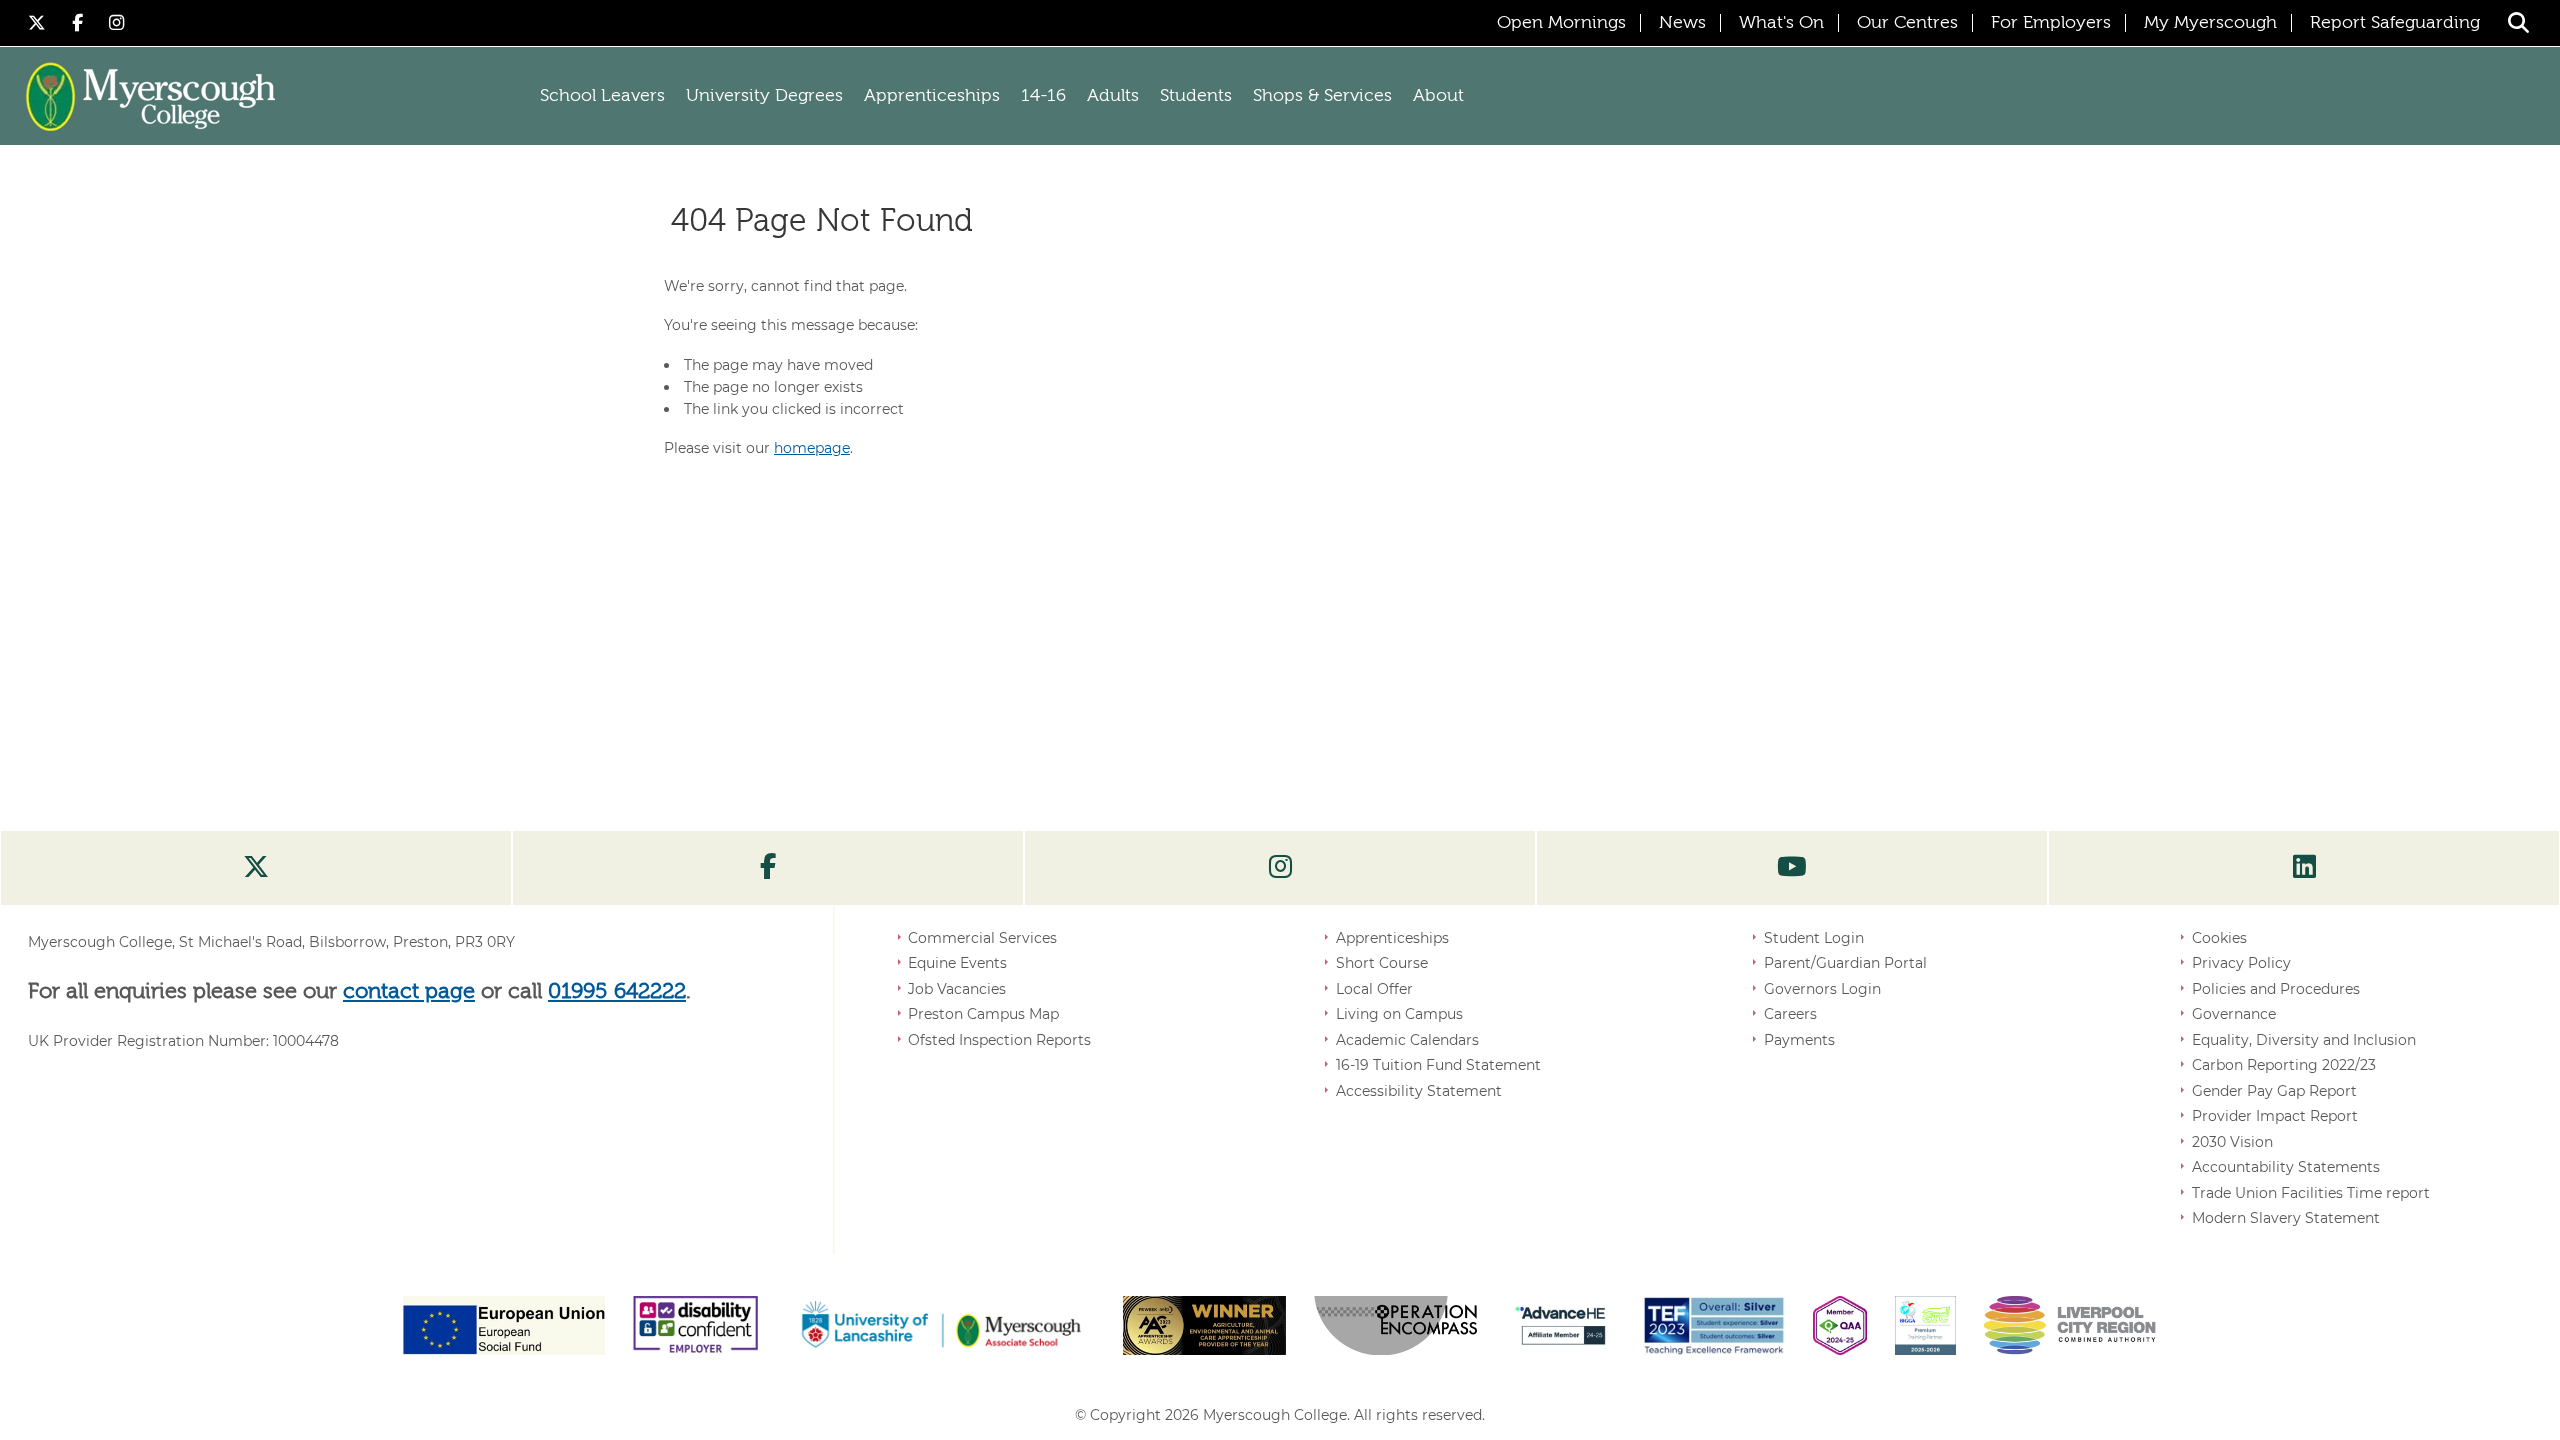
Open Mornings (1561, 23)
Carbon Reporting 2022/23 (2284, 1065)
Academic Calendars (1407, 1040)
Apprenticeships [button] (932, 96)
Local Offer (1374, 989)
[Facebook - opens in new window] (80, 22)
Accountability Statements (2286, 1167)
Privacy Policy (2241, 963)
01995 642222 (617, 992)
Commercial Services (982, 938)
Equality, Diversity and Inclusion (2304, 1040)
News (1682, 23)
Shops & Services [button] (1322, 96)
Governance (2234, 1014)
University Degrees (764, 96)
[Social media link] (256, 868)
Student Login (1814, 938)
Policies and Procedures (2276, 989)
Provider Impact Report (2275, 1116)
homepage (812, 448)
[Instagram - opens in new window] (117, 22)
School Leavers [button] (602, 96)
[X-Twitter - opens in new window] (40, 22)
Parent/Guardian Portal (1845, 963)
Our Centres (1907, 23)
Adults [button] (1113, 96)
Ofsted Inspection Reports (999, 1040)
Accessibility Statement (1419, 1091)
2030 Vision (2232, 1142)
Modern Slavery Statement (2286, 1218)
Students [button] (1196, 96)
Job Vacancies (957, 989)
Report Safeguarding (2395, 23)
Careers (1790, 1014)
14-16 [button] (1043, 96)
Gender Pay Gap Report (2274, 1091)
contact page (409, 992)
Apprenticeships (1392, 938)
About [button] (1438, 96)
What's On (1781, 23)
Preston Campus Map (983, 1014)
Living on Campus (1399, 1014)
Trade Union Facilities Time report (2311, 1193)
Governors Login (1822, 989)
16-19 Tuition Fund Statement (1438, 1065)
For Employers (2051, 23)
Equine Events (957, 963)
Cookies (2219, 938)
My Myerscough (2210, 23)
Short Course (1382, 963)
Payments (1799, 1040)
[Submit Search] (2518, 22)
